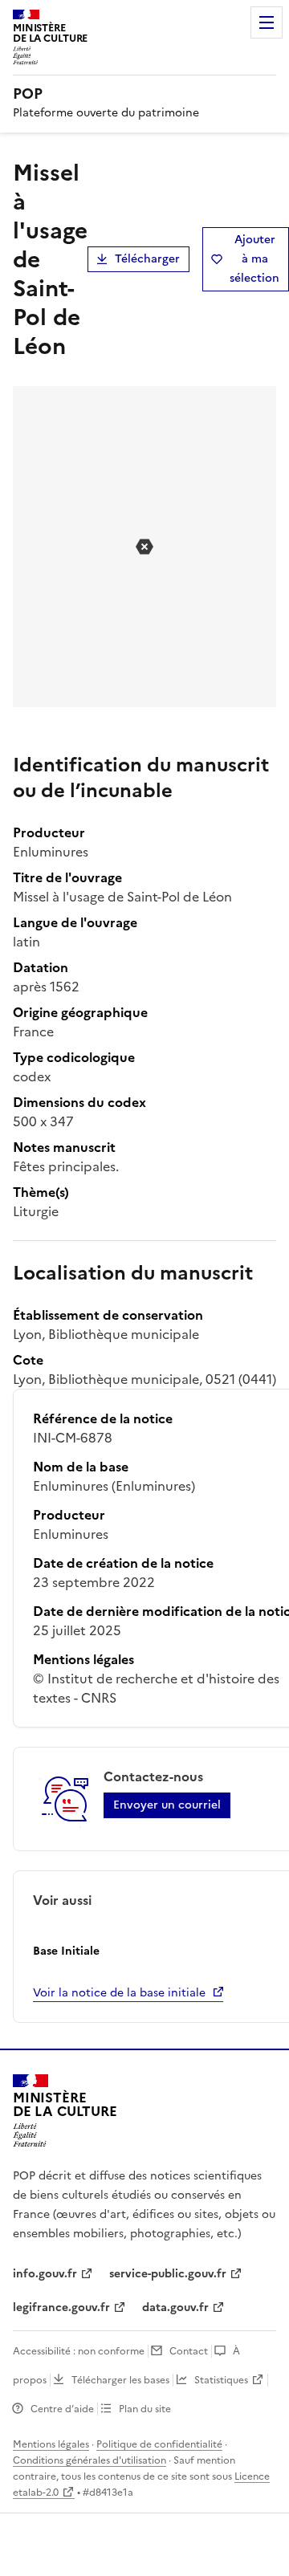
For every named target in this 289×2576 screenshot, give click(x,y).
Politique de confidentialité (159, 2444)
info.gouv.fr (45, 2274)
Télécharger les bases (120, 2380)
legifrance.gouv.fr (61, 2307)
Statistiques (221, 2380)
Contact (189, 2351)
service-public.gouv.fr (168, 2274)
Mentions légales (51, 2444)
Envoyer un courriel (167, 1805)
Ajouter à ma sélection (254, 259)
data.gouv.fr (175, 2307)
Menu (267, 22)
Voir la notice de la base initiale (119, 1993)
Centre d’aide (62, 2409)
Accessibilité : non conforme (79, 2351)
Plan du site (145, 2409)
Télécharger (147, 259)
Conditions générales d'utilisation (90, 2460)
